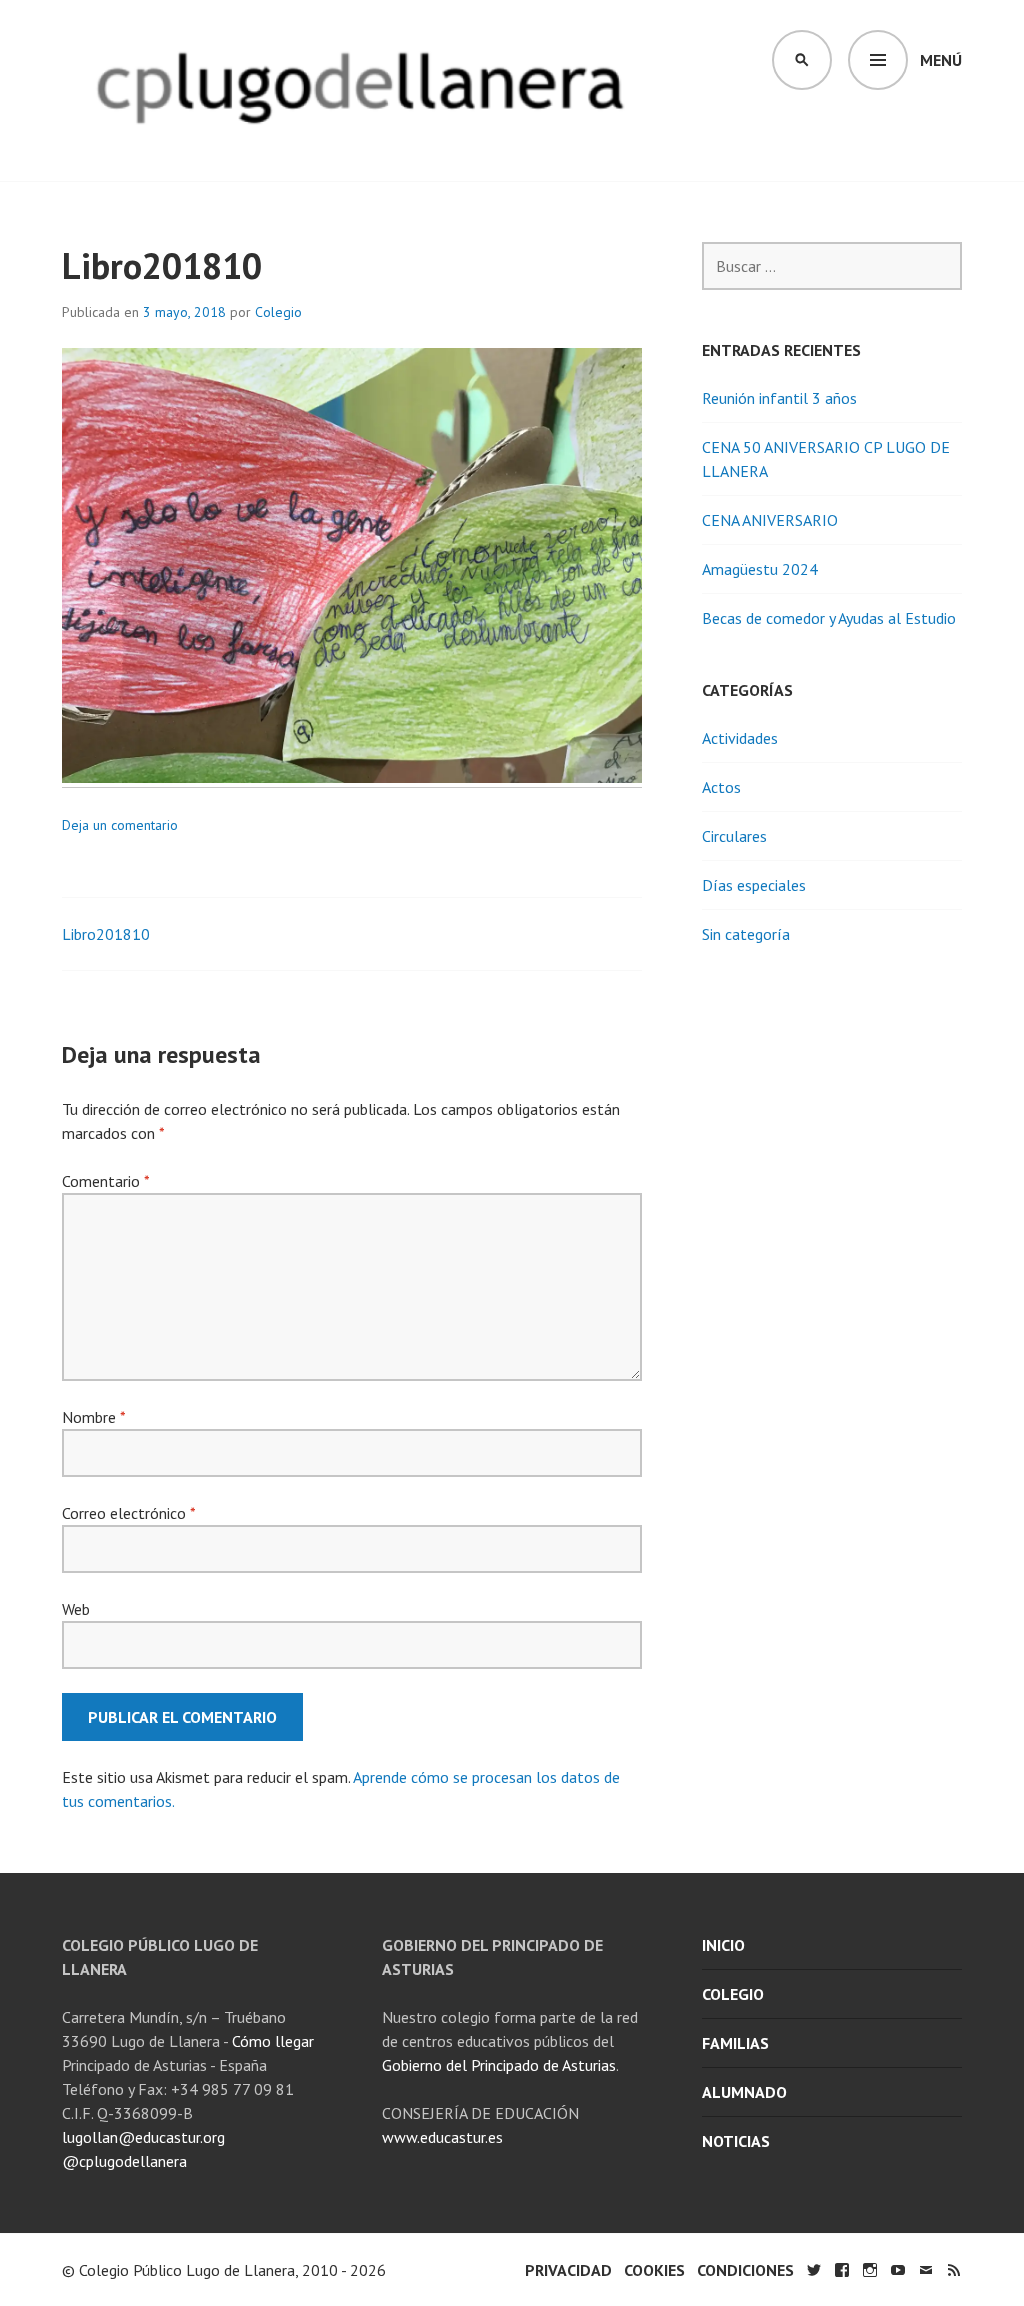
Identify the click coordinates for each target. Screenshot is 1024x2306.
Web (76, 1609)
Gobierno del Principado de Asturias (499, 2065)
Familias (735, 2043)
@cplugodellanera (124, 2161)
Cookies (654, 2270)
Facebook (842, 2270)
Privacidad (568, 2270)
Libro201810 (106, 934)
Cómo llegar (273, 2041)
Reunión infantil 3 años (779, 398)
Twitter (814, 2270)
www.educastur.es (442, 2137)
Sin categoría (746, 934)
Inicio (723, 1945)
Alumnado (744, 2092)
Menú (941, 60)
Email (926, 2270)
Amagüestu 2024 (760, 569)
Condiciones (745, 2270)
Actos (721, 787)
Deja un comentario (120, 825)
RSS (954, 2270)
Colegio (278, 312)
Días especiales (754, 885)
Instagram (870, 2270)
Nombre (93, 1417)
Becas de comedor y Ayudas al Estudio (829, 618)
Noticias (736, 2141)
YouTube (898, 2270)
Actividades (740, 738)
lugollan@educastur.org (143, 2137)
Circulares (734, 836)
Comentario (105, 1181)
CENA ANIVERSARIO (770, 520)
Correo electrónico (128, 1513)
